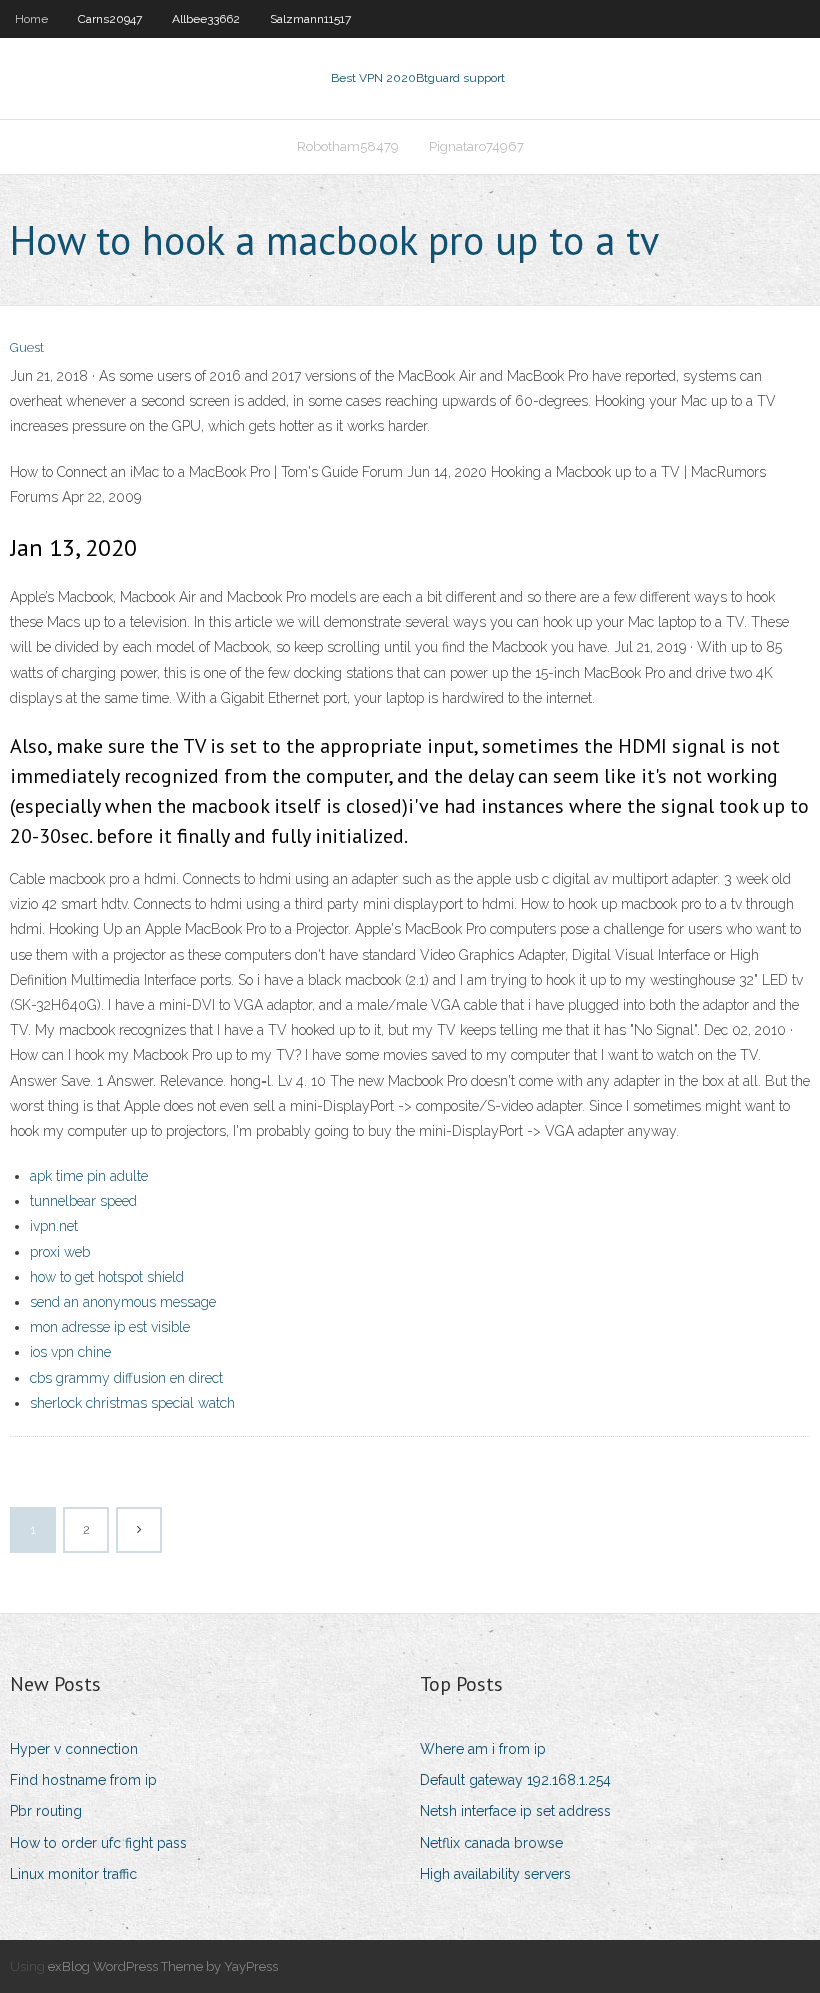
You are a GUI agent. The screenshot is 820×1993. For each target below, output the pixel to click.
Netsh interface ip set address (515, 1811)
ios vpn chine (70, 1352)
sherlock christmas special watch (132, 1403)
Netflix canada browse (491, 1843)
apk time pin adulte (89, 1176)
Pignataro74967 (476, 146)
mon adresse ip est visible (110, 1327)
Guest (27, 347)
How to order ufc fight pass (98, 1843)
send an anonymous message (123, 1302)
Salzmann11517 (310, 19)
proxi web (60, 1252)
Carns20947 (110, 19)
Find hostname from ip (83, 1780)
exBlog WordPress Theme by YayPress (163, 1966)
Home (31, 19)
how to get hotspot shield (107, 1277)
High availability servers (495, 1874)
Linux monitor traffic (73, 1874)
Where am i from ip (483, 1749)
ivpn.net (54, 1226)
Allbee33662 (206, 19)
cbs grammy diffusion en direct (126, 1378)
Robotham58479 (348, 146)
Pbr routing (46, 1811)
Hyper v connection (74, 1749)
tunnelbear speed (83, 1201)
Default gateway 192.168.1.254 (515, 1780)
